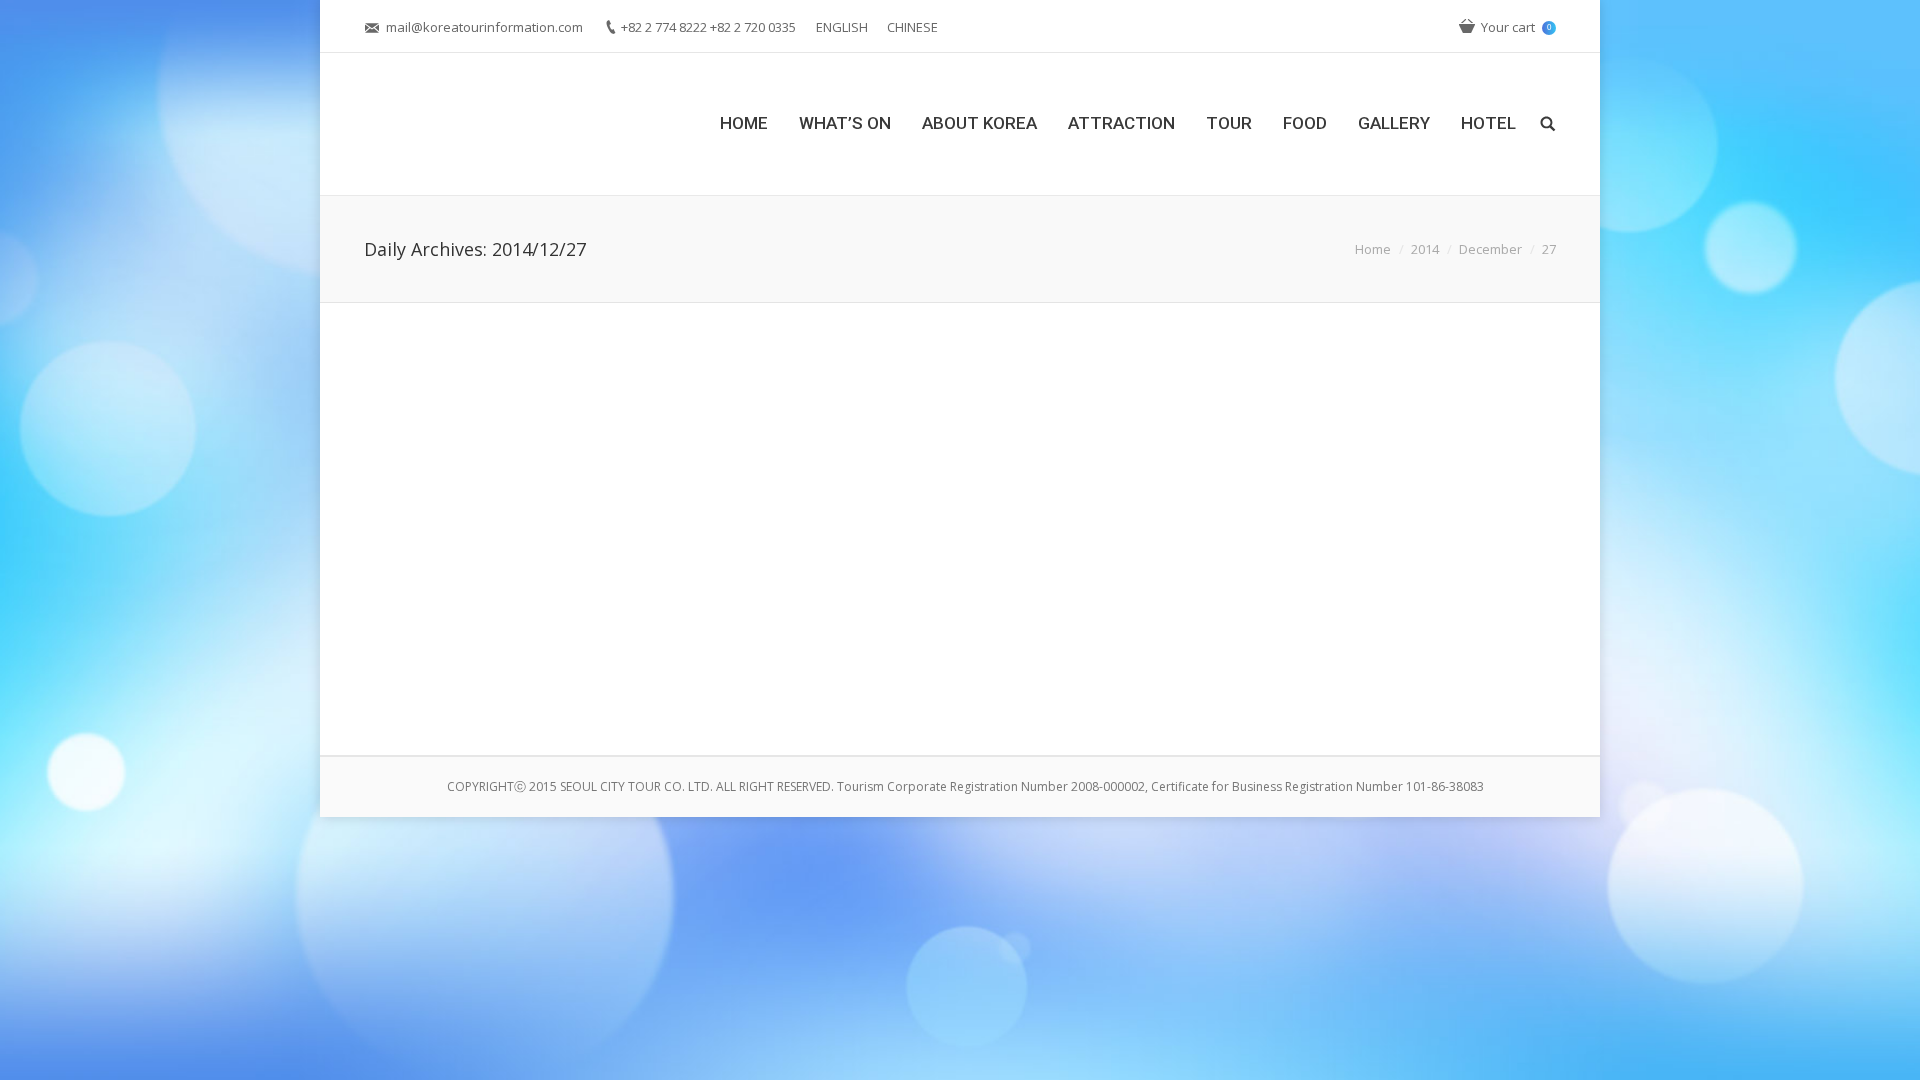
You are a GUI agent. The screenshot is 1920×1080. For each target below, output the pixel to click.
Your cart (1516, 27)
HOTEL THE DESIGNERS (490, 645)
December (1490, 249)
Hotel (603, 674)
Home (1373, 249)
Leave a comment (521, 674)
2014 (1425, 249)
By (653, 674)
